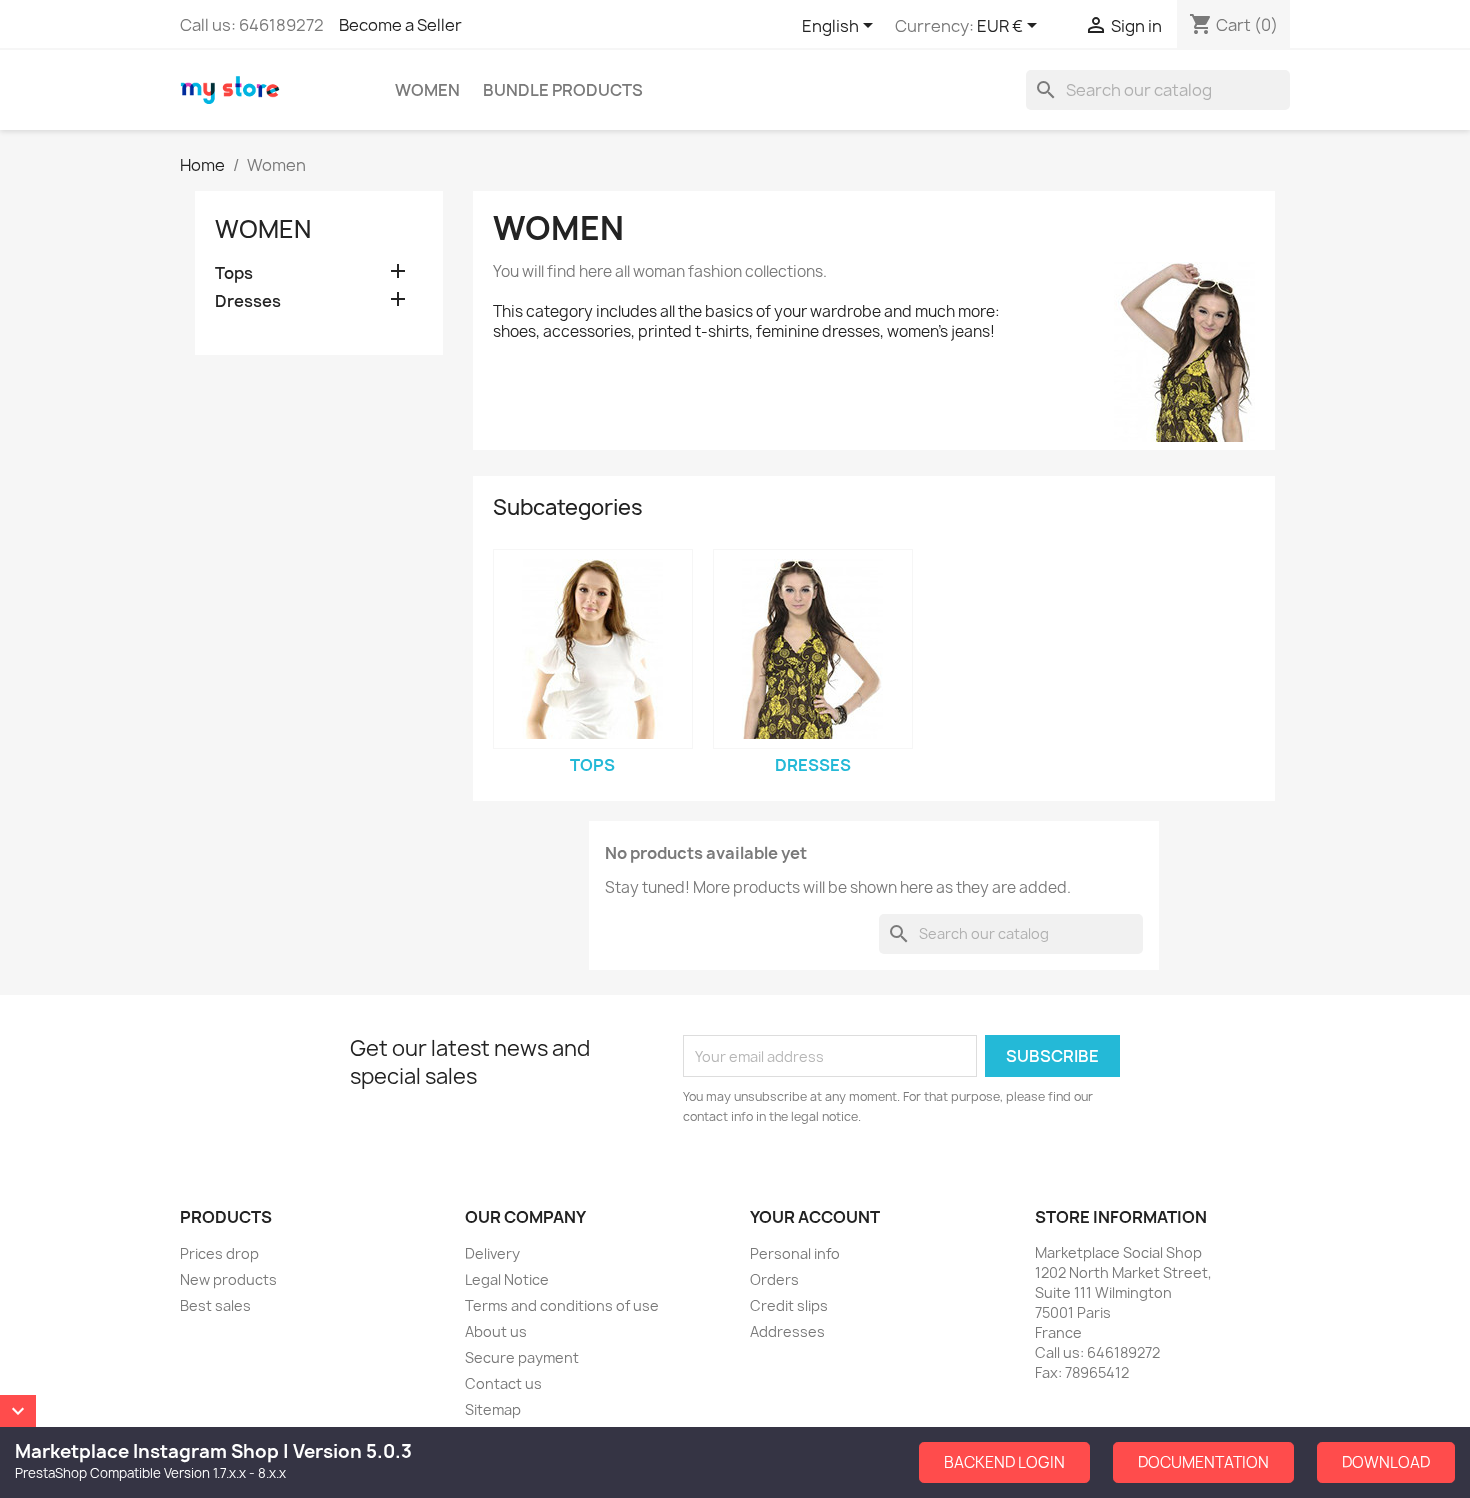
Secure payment (522, 1357)
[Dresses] (813, 649)
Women (427, 90)
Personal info (795, 1253)
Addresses (787, 1331)
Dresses (248, 301)
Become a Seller (400, 25)
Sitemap (493, 1409)
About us (496, 1331)
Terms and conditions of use (562, 1305)
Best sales (215, 1305)
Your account (815, 1217)
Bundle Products (563, 90)
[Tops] (593, 649)
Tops (234, 273)
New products (228, 1279)
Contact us (503, 1383)
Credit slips (789, 1305)
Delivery (492, 1253)
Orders (774, 1279)
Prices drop (219, 1253)
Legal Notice (507, 1279)
